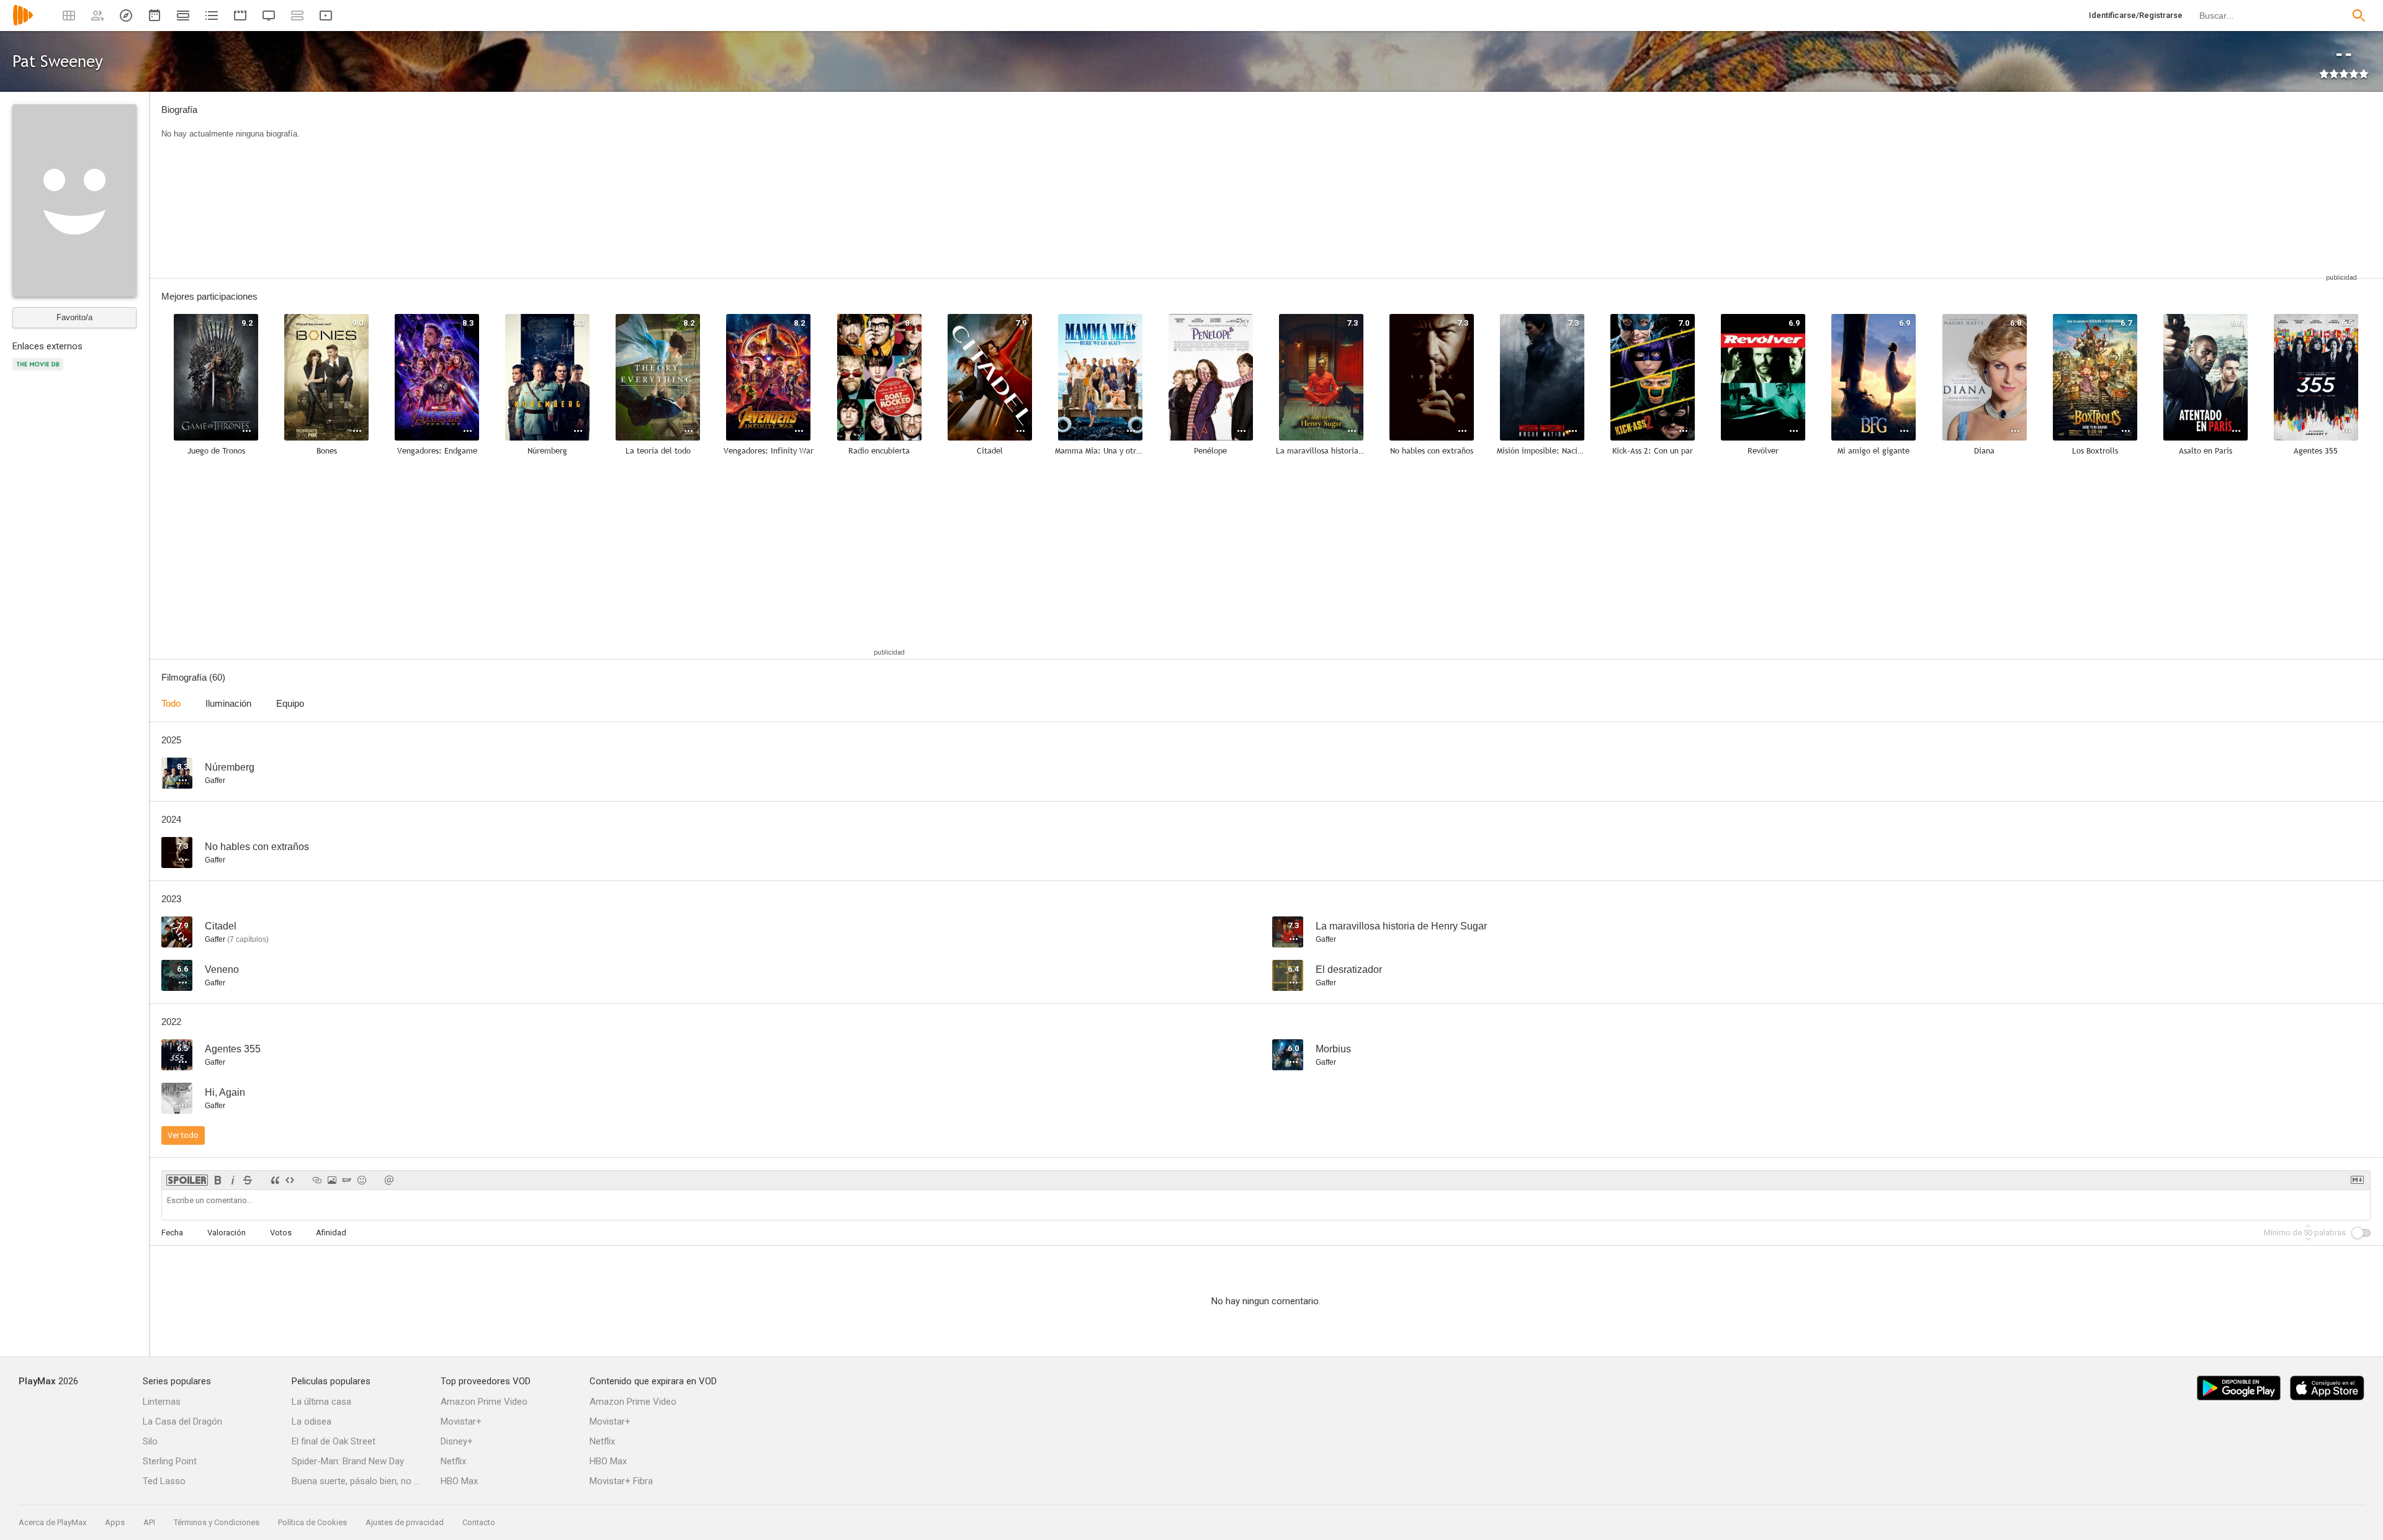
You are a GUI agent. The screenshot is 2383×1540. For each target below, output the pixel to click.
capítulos (248, 939)
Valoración (227, 1233)
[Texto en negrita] (218, 1180)
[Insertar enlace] (317, 1180)
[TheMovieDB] (40, 371)
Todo (171, 703)
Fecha (172, 1233)
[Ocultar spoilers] (187, 1180)
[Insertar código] (290, 1180)
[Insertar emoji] (362, 1180)
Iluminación (228, 703)
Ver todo (183, 1135)
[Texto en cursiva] (233, 1180)
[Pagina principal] (23, 23)
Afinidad (331, 1233)
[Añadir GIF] (347, 1180)
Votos (281, 1233)
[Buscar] (2359, 16)
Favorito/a (74, 317)
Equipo (290, 703)
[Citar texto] (275, 1180)
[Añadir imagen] (332, 1180)
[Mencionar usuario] (389, 1180)
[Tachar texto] (248, 1180)
